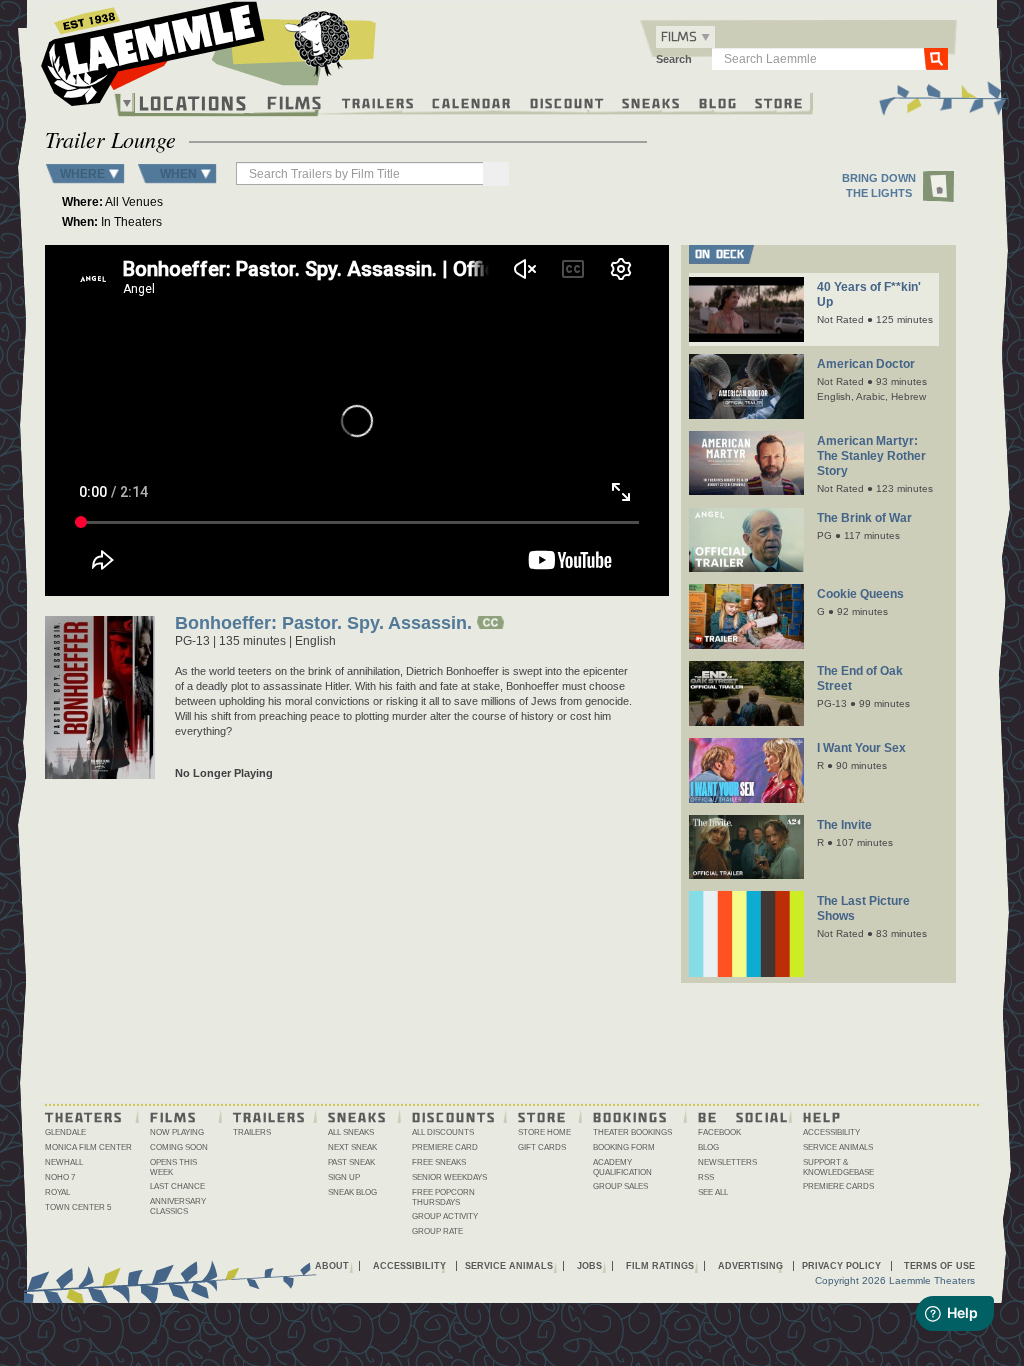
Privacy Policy (841, 1266)
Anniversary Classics (178, 1206)
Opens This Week (173, 1167)
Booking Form (624, 1147)
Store (779, 102)
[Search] (496, 174)
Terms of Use (939, 1266)
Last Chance (177, 1186)
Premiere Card (445, 1147)
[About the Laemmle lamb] (318, 42)
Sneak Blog (352, 1192)
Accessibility (831, 1132)
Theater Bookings (632, 1132)
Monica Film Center (88, 1147)
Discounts (454, 1116)
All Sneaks (351, 1132)
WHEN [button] (178, 173)
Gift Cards (542, 1147)
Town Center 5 (78, 1207)
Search (674, 59)
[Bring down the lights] (939, 187)
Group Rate (437, 1231)
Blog (718, 102)
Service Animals (838, 1147)
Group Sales (620, 1186)
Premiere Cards (838, 1186)
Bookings (630, 1116)
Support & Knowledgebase (838, 1167)
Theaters (84, 1116)
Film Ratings (660, 1266)
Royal (57, 1192)
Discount (567, 102)
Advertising (750, 1266)
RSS (706, 1177)
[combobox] (685, 37)
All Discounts (443, 1132)
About (332, 1266)
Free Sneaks (439, 1162)
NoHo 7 (60, 1177)
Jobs (589, 1266)
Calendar (472, 102)
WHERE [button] (82, 173)
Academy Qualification (622, 1167)
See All (713, 1192)
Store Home (544, 1132)
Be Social (743, 1116)
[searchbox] (361, 173)
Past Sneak (351, 1162)
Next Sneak (352, 1147)
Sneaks (651, 102)
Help (822, 1116)
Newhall (64, 1162)
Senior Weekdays (449, 1177)
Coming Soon (179, 1147)
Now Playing (177, 1132)
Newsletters (727, 1162)
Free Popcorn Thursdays (443, 1197)
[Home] (209, 59)
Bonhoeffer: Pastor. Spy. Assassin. (323, 624)
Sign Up (344, 1177)
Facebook (719, 1132)
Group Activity (445, 1216)
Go (936, 58)
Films (295, 100)
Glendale (65, 1132)
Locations (193, 103)
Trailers (378, 102)
